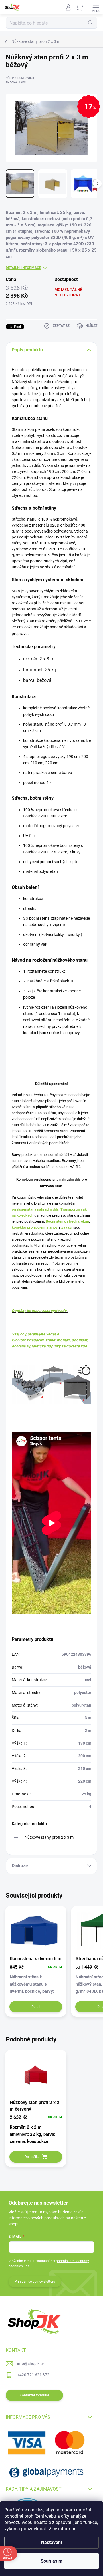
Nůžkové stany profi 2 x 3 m (49, 1837)
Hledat (90, 23)
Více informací (63, 2529)
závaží (67, 1227)
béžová (85, 1667)
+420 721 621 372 (33, 2375)
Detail (36, 2007)
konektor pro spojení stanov (35, 1227)
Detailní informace (23, 268)
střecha (73, 1221)
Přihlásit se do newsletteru (35, 2282)
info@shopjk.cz (31, 2364)
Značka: (16, 82)
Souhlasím (51, 2561)
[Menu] (96, 7)
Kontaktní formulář (34, 2395)
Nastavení (51, 2542)
